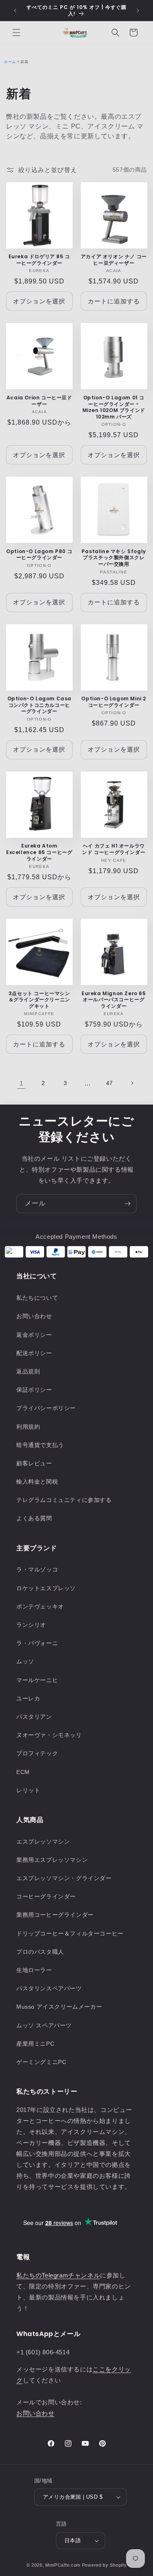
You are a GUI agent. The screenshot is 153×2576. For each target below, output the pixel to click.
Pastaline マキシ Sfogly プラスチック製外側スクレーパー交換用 (114, 558)
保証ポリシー (34, 1390)
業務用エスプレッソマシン (52, 1860)
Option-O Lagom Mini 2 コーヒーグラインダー (114, 702)
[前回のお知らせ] (15, 11)
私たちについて (37, 1298)
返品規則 (28, 1371)
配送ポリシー (34, 1353)
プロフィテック (37, 1753)
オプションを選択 (39, 301)
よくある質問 (34, 1518)
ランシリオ (31, 1625)
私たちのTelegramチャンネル (58, 2275)
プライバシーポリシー (46, 1408)
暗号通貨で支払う (40, 1445)
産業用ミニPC (35, 2044)
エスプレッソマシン (43, 1842)
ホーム (10, 62)
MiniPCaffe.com (63, 2565)
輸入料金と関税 (37, 1482)
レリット (28, 1790)
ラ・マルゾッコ (37, 1569)
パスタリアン (34, 1717)
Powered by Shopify (104, 2565)
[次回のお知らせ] (138, 11)
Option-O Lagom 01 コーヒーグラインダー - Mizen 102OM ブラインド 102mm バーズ (114, 407)
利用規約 (28, 1427)
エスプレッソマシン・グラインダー (64, 1878)
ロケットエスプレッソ (46, 1588)
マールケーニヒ (37, 1680)
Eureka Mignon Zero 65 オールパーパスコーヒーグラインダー (114, 1000)
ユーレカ (28, 1698)
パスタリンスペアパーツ (49, 1988)
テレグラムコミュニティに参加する (64, 1500)
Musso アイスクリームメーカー (59, 2007)
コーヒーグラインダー (46, 1896)
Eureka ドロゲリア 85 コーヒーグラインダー (39, 260)
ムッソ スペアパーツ (44, 2025)
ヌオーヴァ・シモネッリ (49, 1735)
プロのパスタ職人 (40, 1952)
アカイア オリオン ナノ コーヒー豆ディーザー (114, 260)
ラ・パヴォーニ (37, 1643)
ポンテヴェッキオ (40, 1606)
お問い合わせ (34, 1316)
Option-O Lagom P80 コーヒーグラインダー (39, 555)
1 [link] (21, 1083)
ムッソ (25, 1661)
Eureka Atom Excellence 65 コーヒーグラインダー (39, 852)
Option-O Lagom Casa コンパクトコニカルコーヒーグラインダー (39, 705)
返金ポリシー (34, 1335)
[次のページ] (132, 1083)
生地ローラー (34, 1970)
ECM (23, 1772)
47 (110, 1083)
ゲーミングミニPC (41, 2062)
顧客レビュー (34, 1463)
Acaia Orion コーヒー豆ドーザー (39, 401)
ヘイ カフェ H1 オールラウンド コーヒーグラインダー (114, 849)
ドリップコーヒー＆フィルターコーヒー (70, 1933)
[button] (16, 33)
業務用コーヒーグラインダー (55, 1915)
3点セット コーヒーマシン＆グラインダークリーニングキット (39, 1000)
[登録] (127, 1204)
